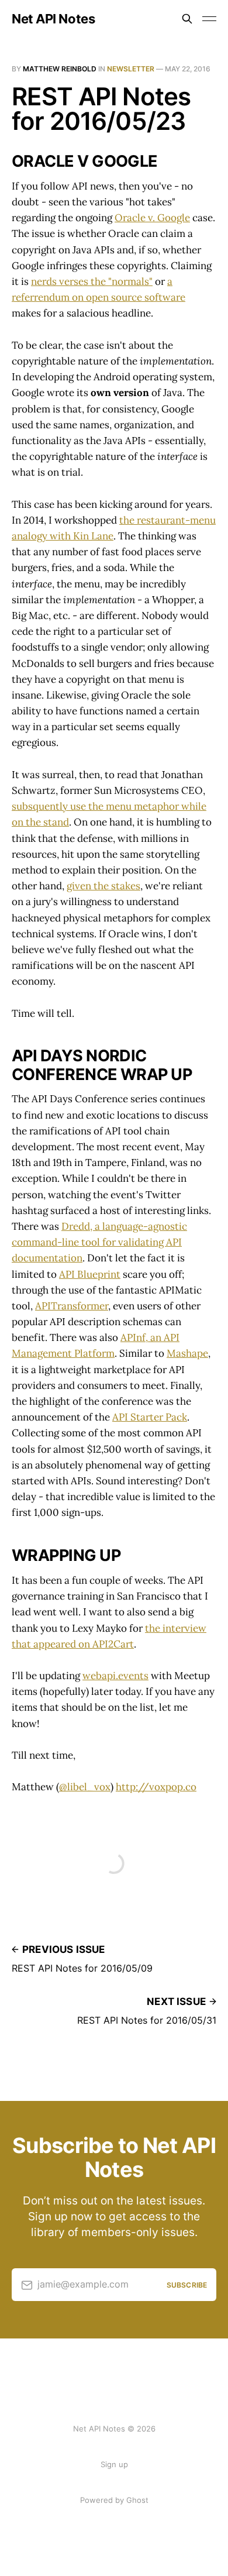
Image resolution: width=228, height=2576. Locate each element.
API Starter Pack (150, 1417)
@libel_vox (85, 1787)
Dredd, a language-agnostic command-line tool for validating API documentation (99, 1242)
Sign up (114, 2464)
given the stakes (103, 886)
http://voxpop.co (156, 1787)
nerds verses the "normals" (92, 281)
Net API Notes (53, 19)
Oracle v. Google (152, 218)
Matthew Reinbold (60, 69)
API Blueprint (90, 1274)
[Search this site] (187, 19)
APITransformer (72, 1306)
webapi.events (115, 1676)
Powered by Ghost (114, 2500)
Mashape (187, 1353)
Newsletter (131, 69)
